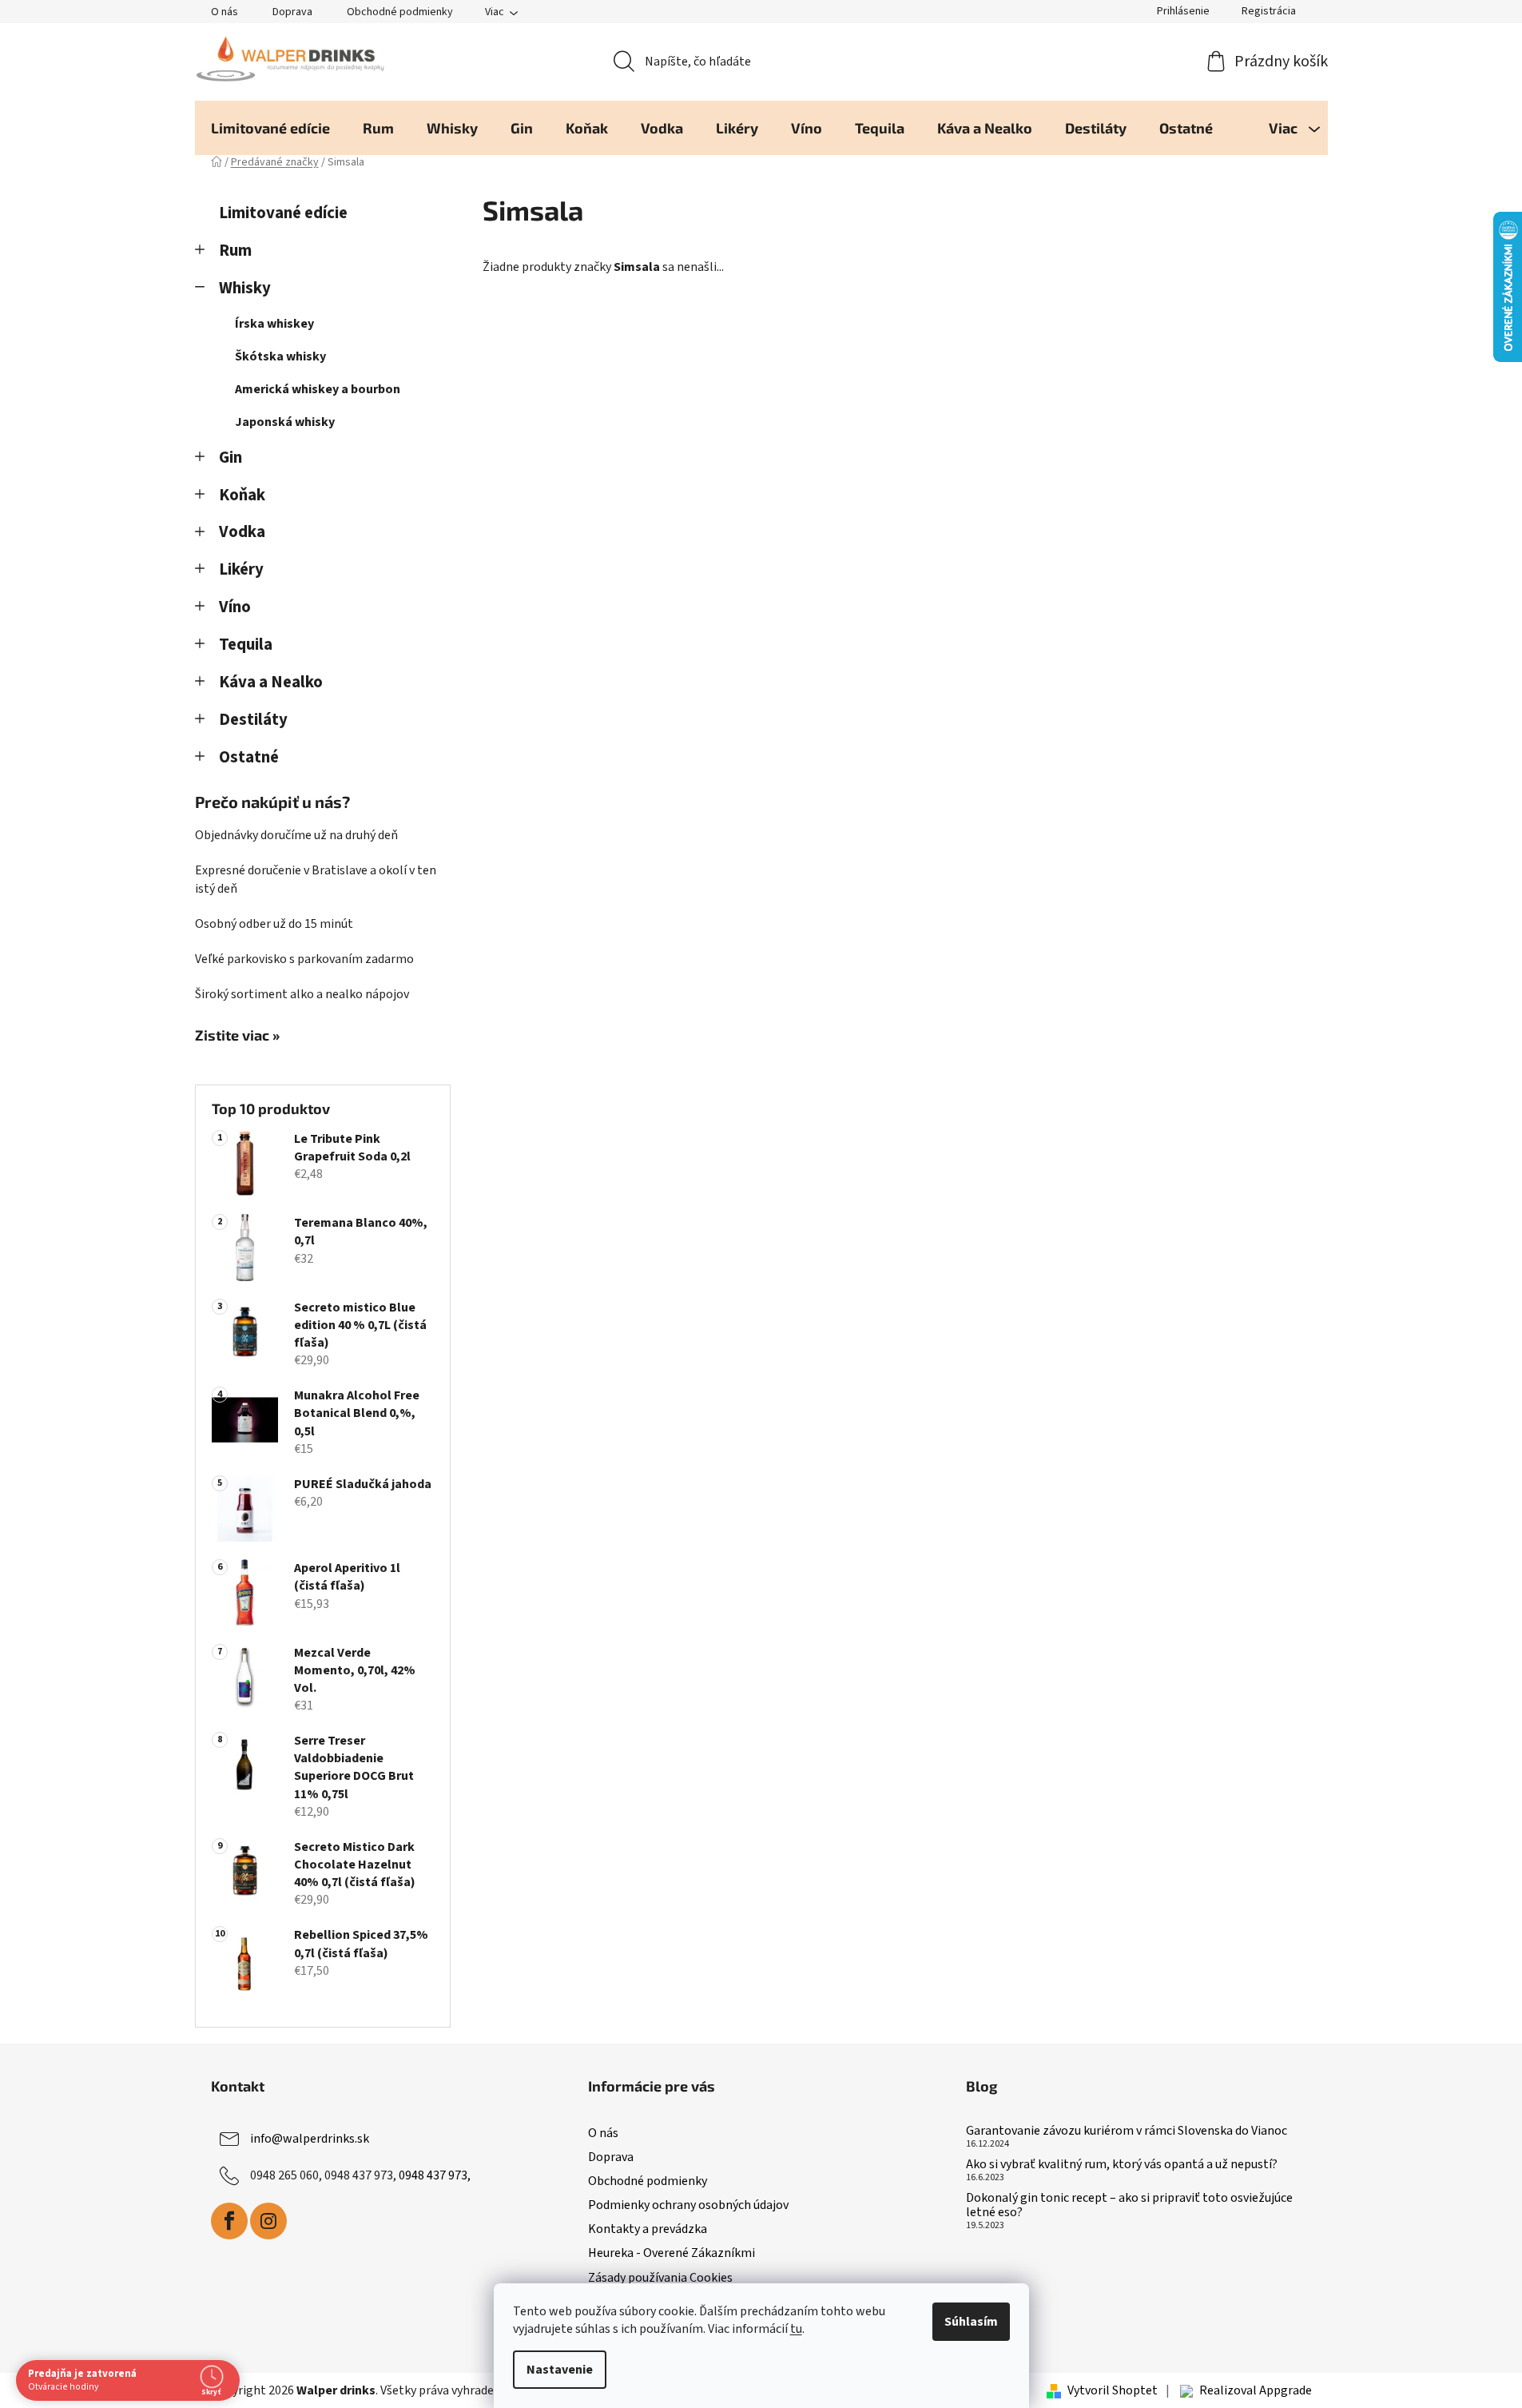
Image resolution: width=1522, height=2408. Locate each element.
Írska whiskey (274, 324)
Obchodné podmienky (400, 12)
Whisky (245, 288)
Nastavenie (560, 2370)
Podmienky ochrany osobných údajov (688, 2205)
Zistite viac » (237, 1036)
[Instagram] (268, 2221)
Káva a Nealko (271, 682)
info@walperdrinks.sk (310, 2139)
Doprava (292, 12)
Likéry (241, 569)
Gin (230, 458)
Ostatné (249, 757)
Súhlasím (971, 2322)
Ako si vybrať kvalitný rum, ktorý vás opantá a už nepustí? (1122, 2165)
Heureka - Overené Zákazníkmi (672, 2253)
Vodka (242, 532)
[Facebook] (229, 2221)
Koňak (242, 495)
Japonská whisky (285, 422)
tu (796, 2329)
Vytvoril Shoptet (1113, 2390)
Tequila (246, 645)
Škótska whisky (280, 356)
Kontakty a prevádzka (648, 2229)
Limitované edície (283, 213)
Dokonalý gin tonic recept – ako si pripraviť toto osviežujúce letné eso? (1129, 2205)
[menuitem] (270, 128)
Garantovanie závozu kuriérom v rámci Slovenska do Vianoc (1127, 2131)
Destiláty (253, 720)
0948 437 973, (435, 2175)
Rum (235, 251)
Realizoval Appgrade (1256, 2390)
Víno (235, 607)
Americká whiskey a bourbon (318, 389)
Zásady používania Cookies (660, 2278)
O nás (225, 12)
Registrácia (1269, 11)
